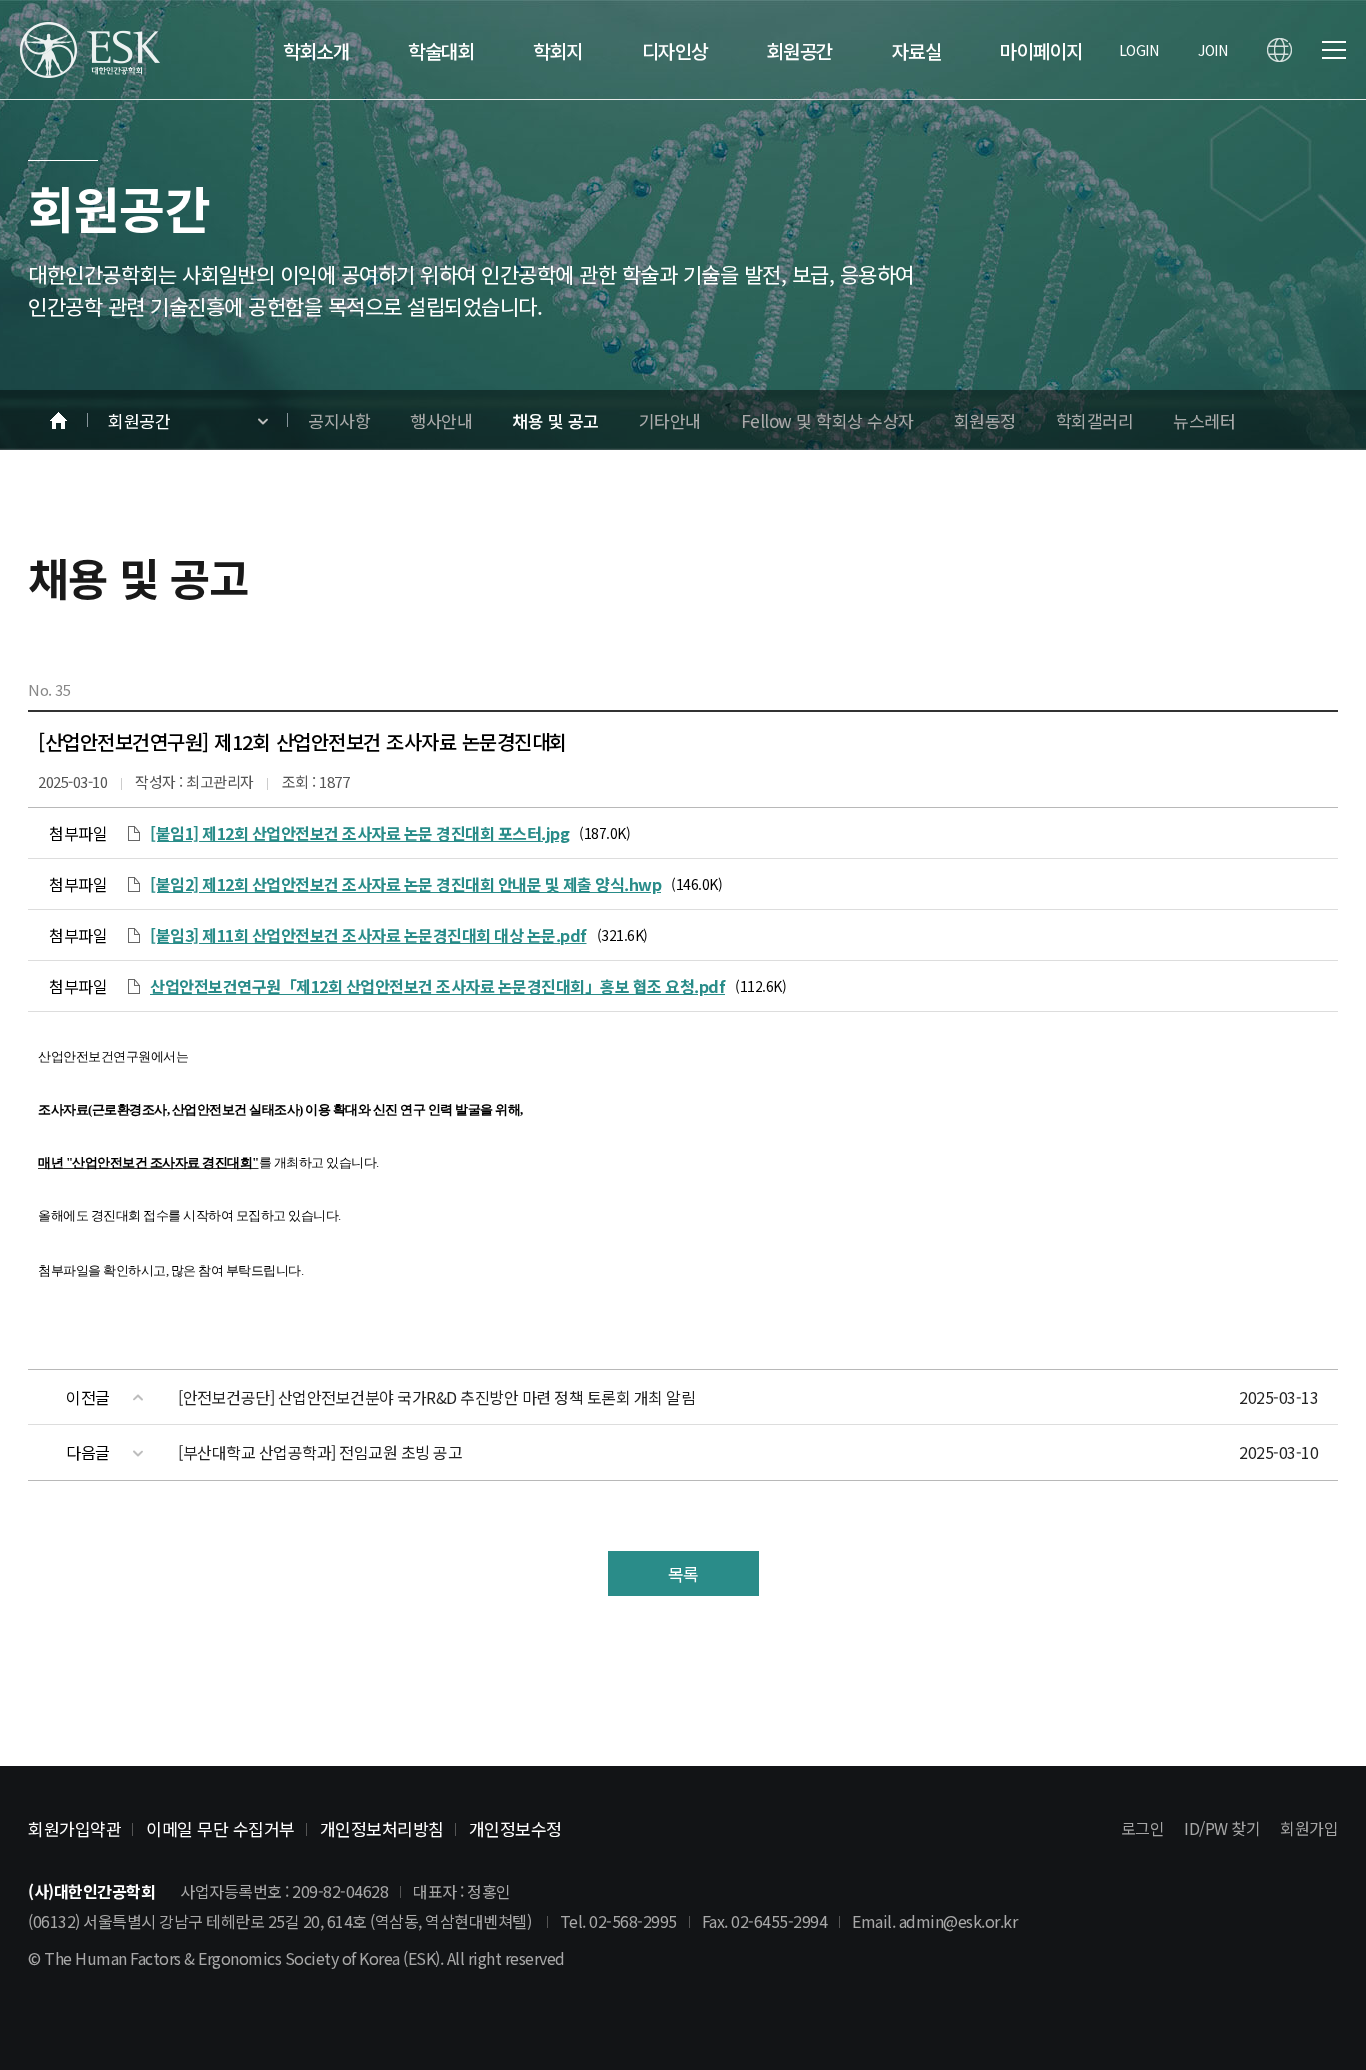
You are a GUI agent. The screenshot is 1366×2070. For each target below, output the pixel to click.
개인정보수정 (515, 1828)
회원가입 (1309, 1828)
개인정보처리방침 (382, 1828)
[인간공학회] (90, 50)
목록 (683, 1573)
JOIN (1212, 50)
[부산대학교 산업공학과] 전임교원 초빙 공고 (320, 1452)
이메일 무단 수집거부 (220, 1828)
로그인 (1143, 1828)
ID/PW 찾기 (1222, 1828)
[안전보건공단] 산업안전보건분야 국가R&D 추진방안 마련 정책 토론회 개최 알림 (436, 1397)
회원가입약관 (74, 1828)
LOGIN (1139, 50)
